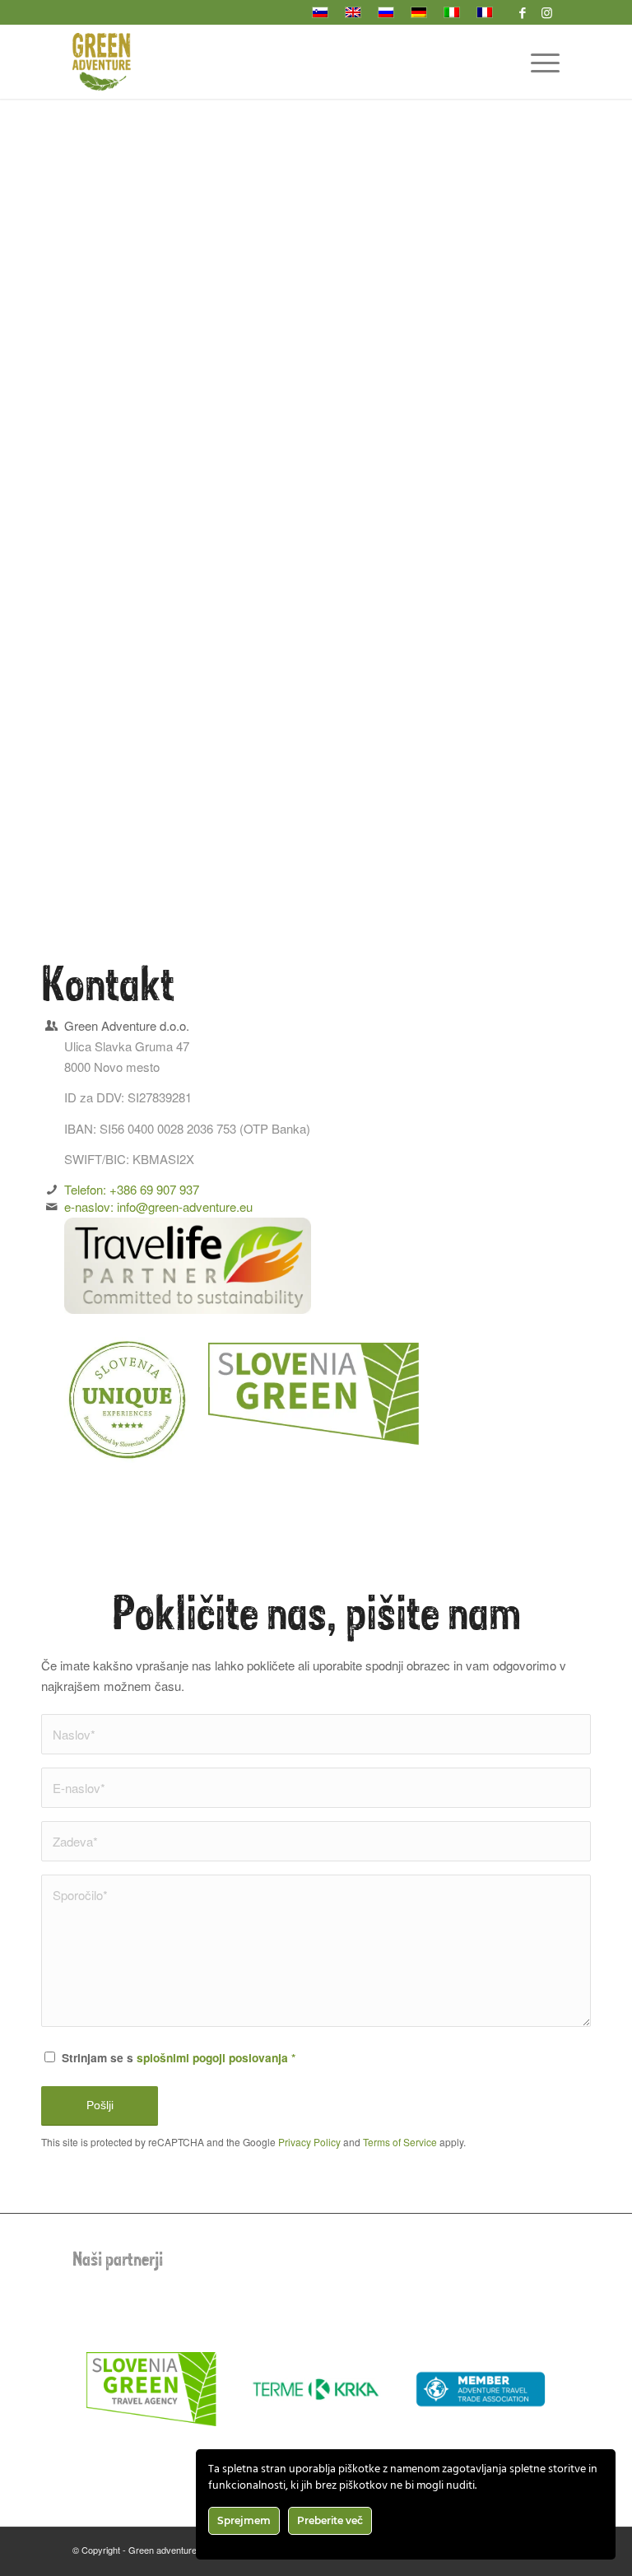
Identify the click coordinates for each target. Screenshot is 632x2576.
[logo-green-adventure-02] (102, 62)
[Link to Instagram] (547, 12)
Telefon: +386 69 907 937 (132, 1189)
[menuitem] (537, 62)
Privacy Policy (309, 2142)
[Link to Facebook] (523, 12)
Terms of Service (400, 2142)
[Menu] (537, 62)
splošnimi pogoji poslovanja (212, 2057)
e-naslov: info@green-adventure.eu (158, 1206)
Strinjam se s (179, 2057)
